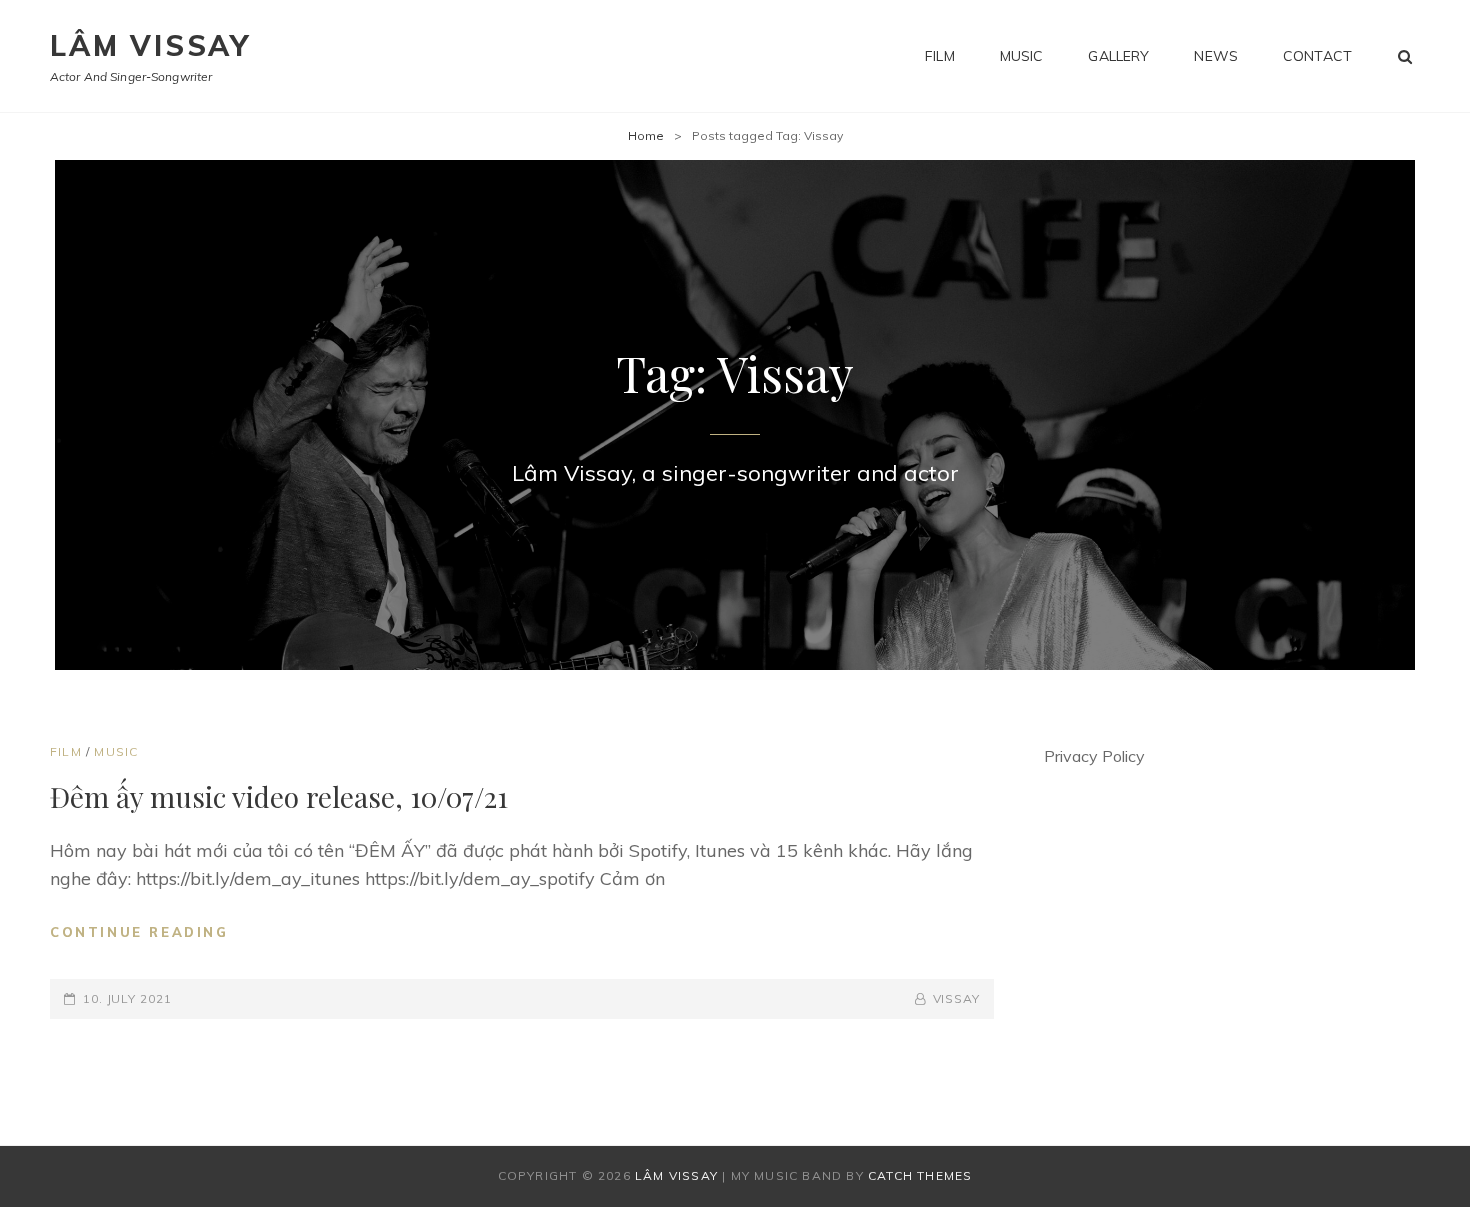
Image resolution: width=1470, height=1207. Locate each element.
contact (1317, 56)
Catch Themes (920, 1175)
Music (116, 751)
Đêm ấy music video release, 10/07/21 (279, 796)
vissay (956, 998)
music (1022, 56)
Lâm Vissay (150, 45)
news (1216, 56)
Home (646, 135)
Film (66, 751)
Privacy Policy (1094, 756)
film (940, 56)
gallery (1118, 56)
